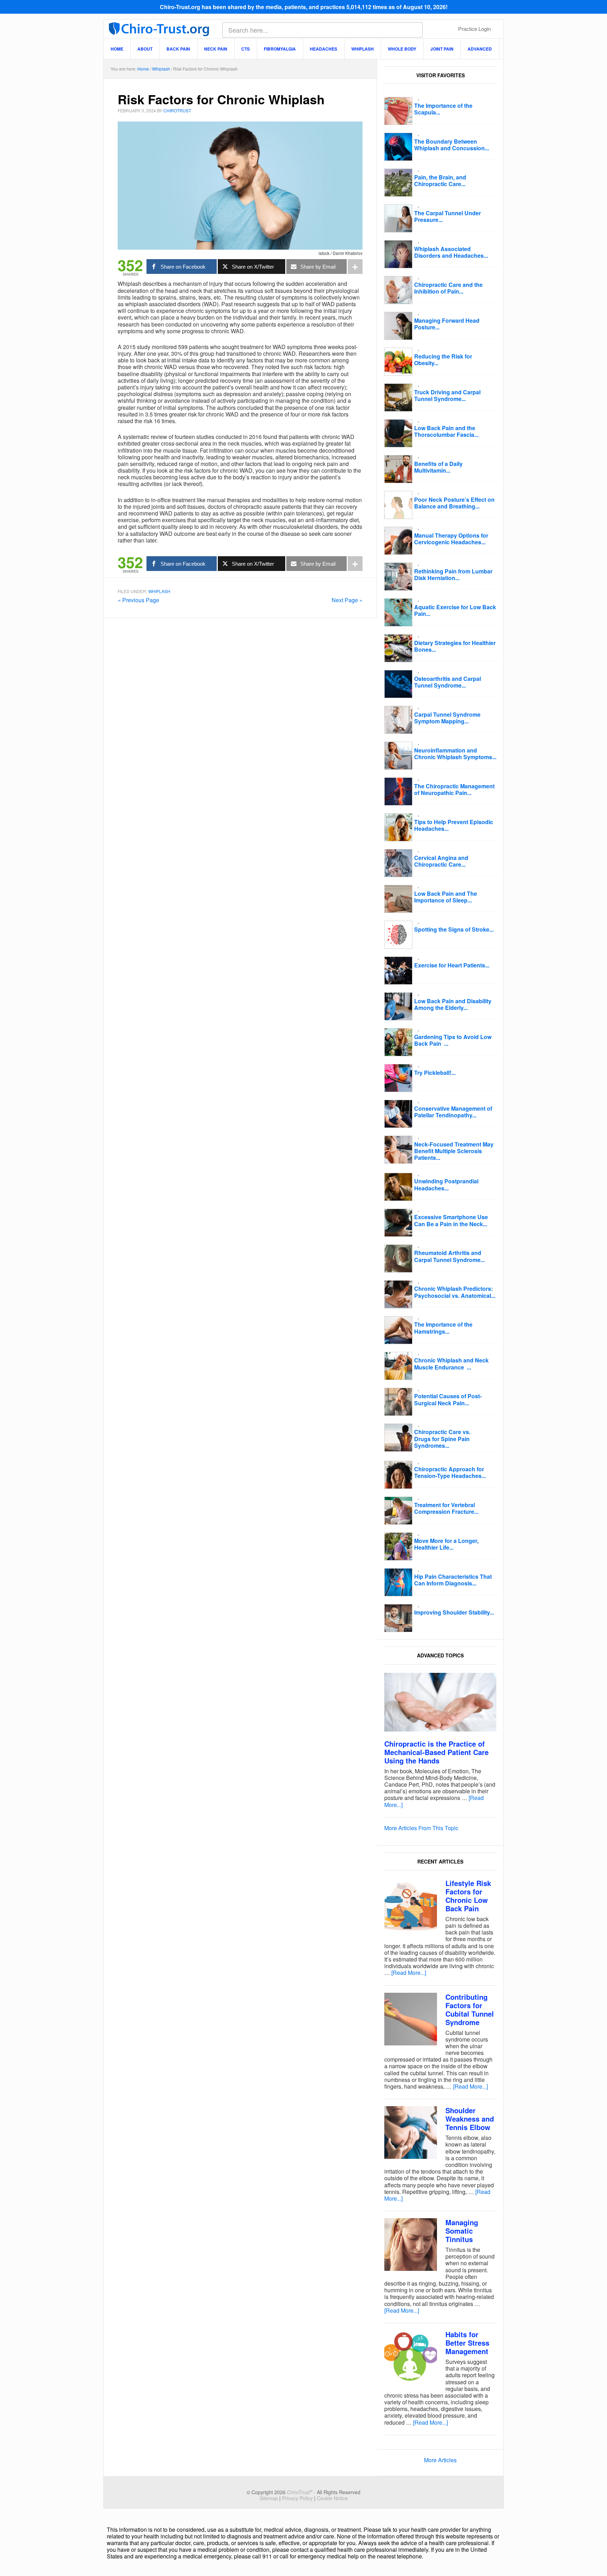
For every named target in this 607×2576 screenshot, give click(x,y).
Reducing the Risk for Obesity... (443, 360)
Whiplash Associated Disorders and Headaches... (451, 252)
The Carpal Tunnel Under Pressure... (448, 216)
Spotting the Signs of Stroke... (454, 929)
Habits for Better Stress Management (467, 2343)
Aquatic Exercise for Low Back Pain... (455, 610)
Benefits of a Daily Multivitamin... (438, 467)
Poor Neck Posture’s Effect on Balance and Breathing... (454, 503)
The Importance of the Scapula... (443, 109)
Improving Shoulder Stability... (454, 1612)
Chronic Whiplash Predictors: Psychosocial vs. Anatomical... (455, 1292)
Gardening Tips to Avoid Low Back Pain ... (453, 1040)
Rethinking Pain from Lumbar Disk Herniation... (453, 574)
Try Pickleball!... (435, 1073)
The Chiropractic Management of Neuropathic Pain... (454, 789)
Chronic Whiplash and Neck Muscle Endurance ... (451, 1363)
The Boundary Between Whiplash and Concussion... (452, 145)
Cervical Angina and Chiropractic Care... (441, 861)
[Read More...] (409, 1973)
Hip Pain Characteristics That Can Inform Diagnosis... (453, 1580)
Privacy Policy (297, 2498)
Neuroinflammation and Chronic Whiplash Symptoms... (455, 754)
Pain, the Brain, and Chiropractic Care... (440, 180)
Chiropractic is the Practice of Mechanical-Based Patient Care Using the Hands (436, 1752)
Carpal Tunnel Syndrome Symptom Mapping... (447, 718)
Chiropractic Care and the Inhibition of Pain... (448, 288)
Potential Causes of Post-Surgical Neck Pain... (448, 1399)
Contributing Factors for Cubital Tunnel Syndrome (470, 2009)
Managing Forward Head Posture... (447, 324)
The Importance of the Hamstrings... (443, 1328)
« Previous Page (138, 600)
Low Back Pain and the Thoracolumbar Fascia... (446, 431)
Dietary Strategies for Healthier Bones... (455, 646)
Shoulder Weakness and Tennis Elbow (470, 2119)
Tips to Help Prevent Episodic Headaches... (454, 825)
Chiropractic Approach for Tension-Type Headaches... (450, 1472)
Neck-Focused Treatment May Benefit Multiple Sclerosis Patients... (454, 1151)
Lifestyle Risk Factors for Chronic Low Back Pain (468, 1896)
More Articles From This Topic (421, 1828)
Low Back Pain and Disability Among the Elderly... (453, 1004)
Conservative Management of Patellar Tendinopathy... (453, 1112)
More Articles (440, 2460)
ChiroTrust (159, 28)
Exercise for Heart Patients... (452, 965)
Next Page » (347, 600)
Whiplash (159, 591)
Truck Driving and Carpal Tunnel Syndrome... (447, 395)
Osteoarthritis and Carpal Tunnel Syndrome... (448, 682)
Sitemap (269, 2498)
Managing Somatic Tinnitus (462, 2231)
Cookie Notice (332, 2498)
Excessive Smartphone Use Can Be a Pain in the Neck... (451, 1220)
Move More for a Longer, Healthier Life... (446, 1544)
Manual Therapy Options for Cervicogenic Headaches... (451, 539)
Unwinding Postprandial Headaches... (446, 1184)
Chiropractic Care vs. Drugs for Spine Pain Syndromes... (442, 1438)
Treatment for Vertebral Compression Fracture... (446, 1508)
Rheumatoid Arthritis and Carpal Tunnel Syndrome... (449, 1256)
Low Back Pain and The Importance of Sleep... (446, 897)
